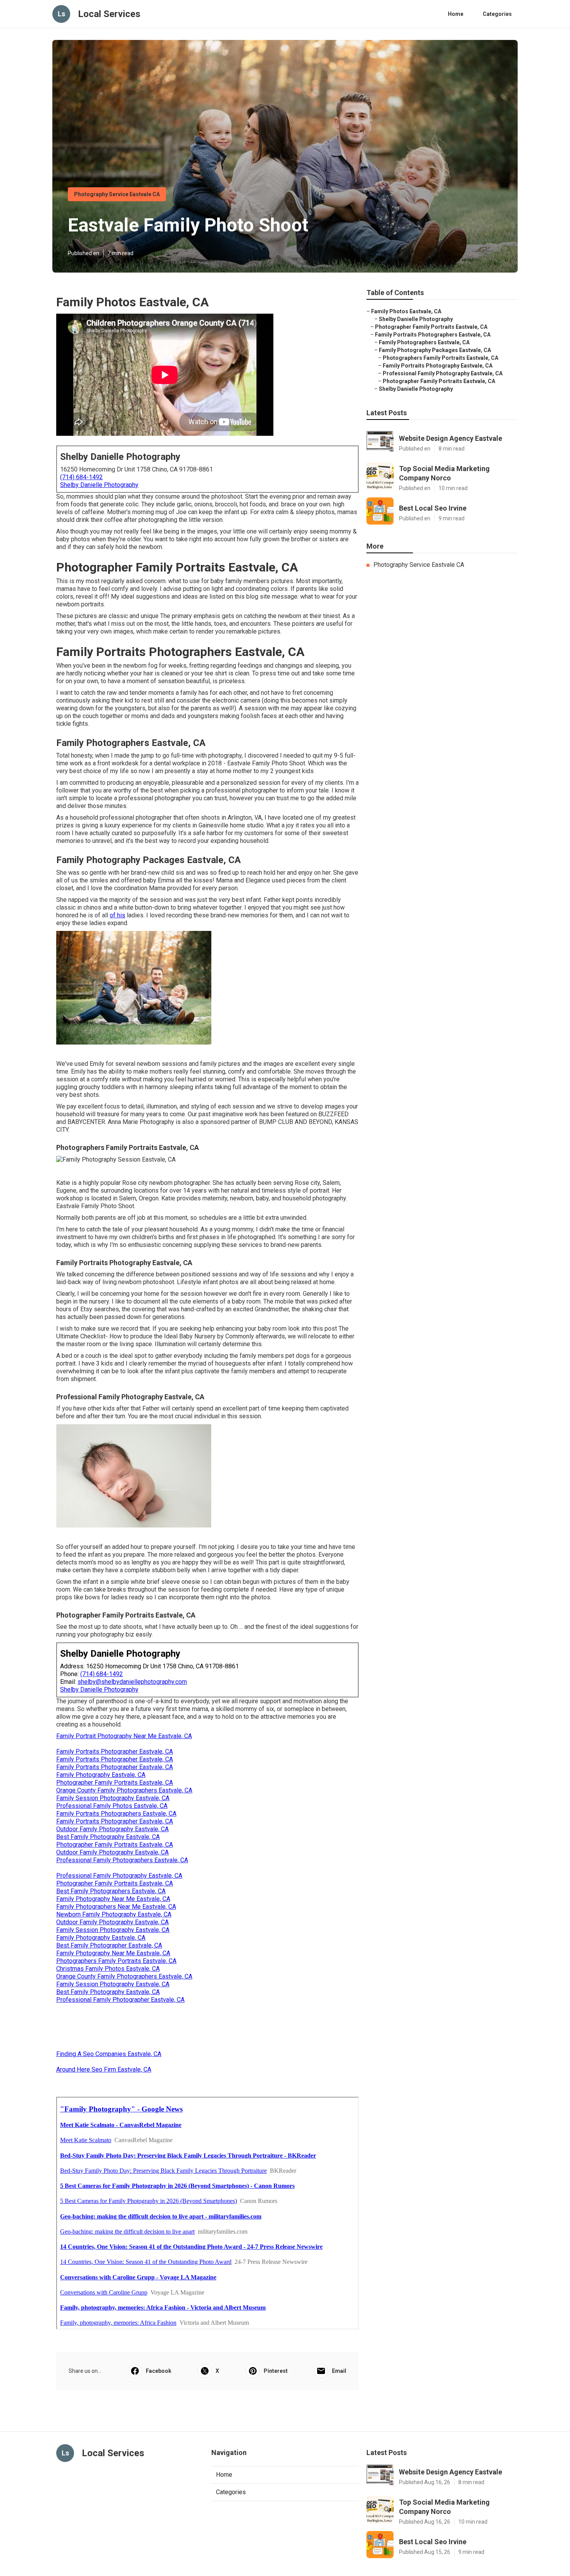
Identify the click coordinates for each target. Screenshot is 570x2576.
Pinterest (276, 2371)
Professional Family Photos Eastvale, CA (112, 1806)
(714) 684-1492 (81, 477)
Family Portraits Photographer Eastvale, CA (115, 1752)
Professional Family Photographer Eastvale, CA (120, 2000)
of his (117, 915)
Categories (497, 14)
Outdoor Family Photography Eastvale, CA (112, 1829)
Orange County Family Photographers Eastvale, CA (124, 1790)
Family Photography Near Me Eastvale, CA (113, 1899)
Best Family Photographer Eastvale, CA (109, 1945)
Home (456, 14)
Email (339, 2371)
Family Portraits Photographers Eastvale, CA (116, 1814)
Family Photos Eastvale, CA (406, 311)
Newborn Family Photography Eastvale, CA (114, 1914)
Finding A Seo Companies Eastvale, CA (109, 2054)
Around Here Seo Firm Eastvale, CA (104, 2069)
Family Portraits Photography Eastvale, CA (438, 366)
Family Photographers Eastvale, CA (424, 342)
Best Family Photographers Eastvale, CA (111, 1891)
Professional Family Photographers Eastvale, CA (122, 1860)
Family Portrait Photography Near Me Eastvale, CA (124, 1736)
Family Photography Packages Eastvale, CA (435, 350)
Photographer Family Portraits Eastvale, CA (115, 1783)
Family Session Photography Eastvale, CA (113, 1798)
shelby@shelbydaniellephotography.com (132, 1682)
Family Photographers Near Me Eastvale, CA (116, 1907)
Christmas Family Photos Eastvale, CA (108, 1969)
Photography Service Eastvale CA (117, 194)
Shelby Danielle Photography (99, 485)
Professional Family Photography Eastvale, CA (119, 1876)
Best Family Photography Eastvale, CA (108, 1837)
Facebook (159, 2371)
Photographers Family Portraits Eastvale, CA (116, 1961)
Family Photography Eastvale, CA (101, 1775)
